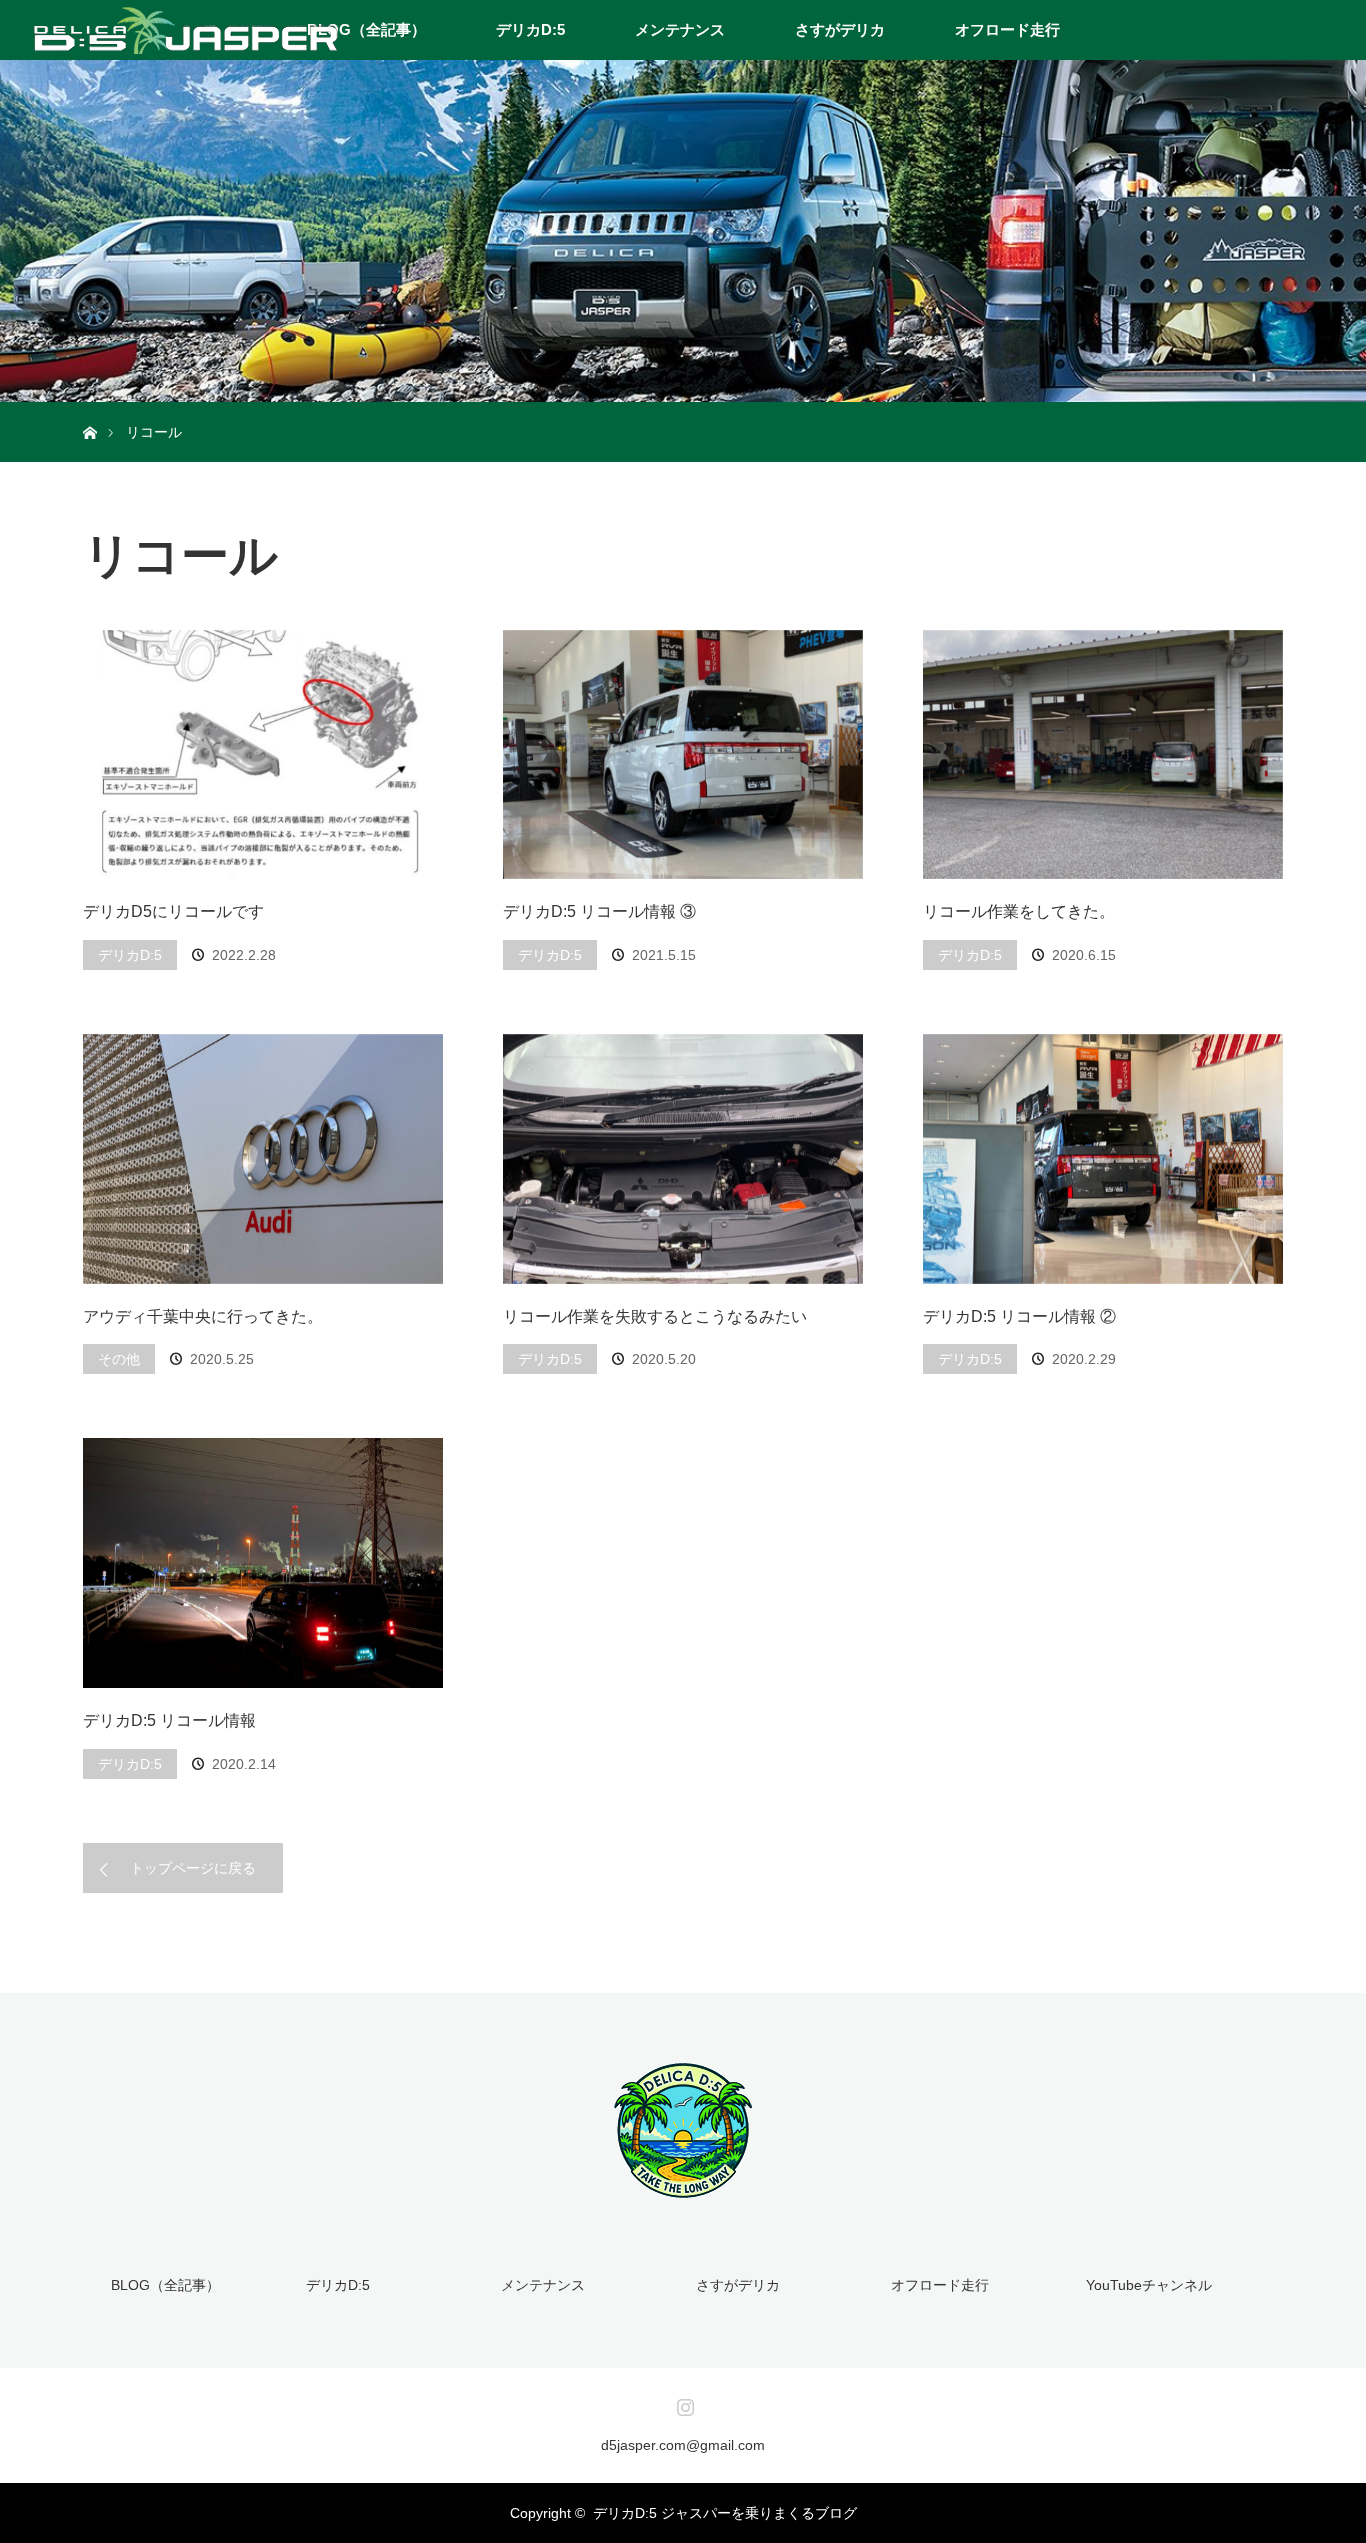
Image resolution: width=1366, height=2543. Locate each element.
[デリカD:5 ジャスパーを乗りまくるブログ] (683, 2188)
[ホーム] (89, 409)
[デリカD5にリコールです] (263, 755)
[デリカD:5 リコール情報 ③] (683, 755)
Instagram (683, 2403)
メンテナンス (680, 29)
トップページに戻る (193, 1868)
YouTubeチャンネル (1149, 2285)
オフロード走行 (1007, 29)
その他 (119, 1359)
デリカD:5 (530, 29)
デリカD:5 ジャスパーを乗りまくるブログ (725, 2513)
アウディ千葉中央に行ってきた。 (203, 1316)
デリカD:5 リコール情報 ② (1019, 1316)
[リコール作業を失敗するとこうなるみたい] (683, 1159)
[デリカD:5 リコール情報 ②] (1103, 1159)
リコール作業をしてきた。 (1019, 911)
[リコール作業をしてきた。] (1103, 755)
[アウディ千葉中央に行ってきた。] (263, 1159)
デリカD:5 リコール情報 (169, 1720)
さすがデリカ (840, 29)
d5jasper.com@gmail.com (683, 2445)
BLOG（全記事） (366, 29)
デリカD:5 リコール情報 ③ (599, 911)
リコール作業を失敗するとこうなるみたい (655, 1316)
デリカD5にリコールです (173, 911)
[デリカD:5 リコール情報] (263, 1563)
